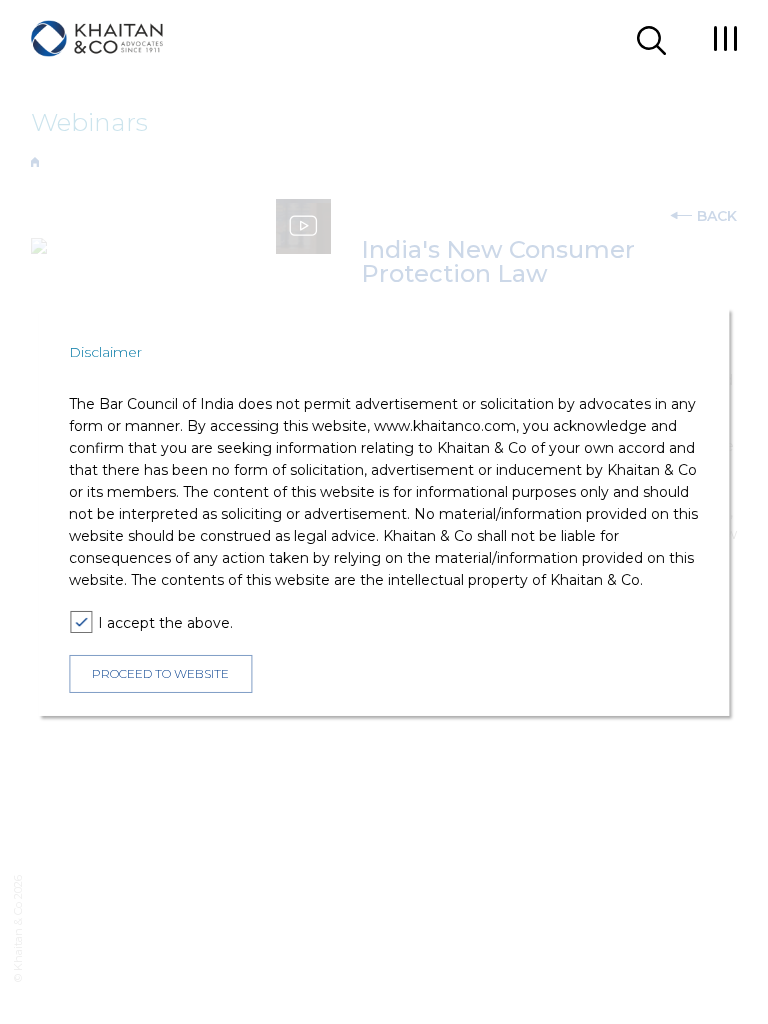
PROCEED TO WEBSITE (160, 673)
